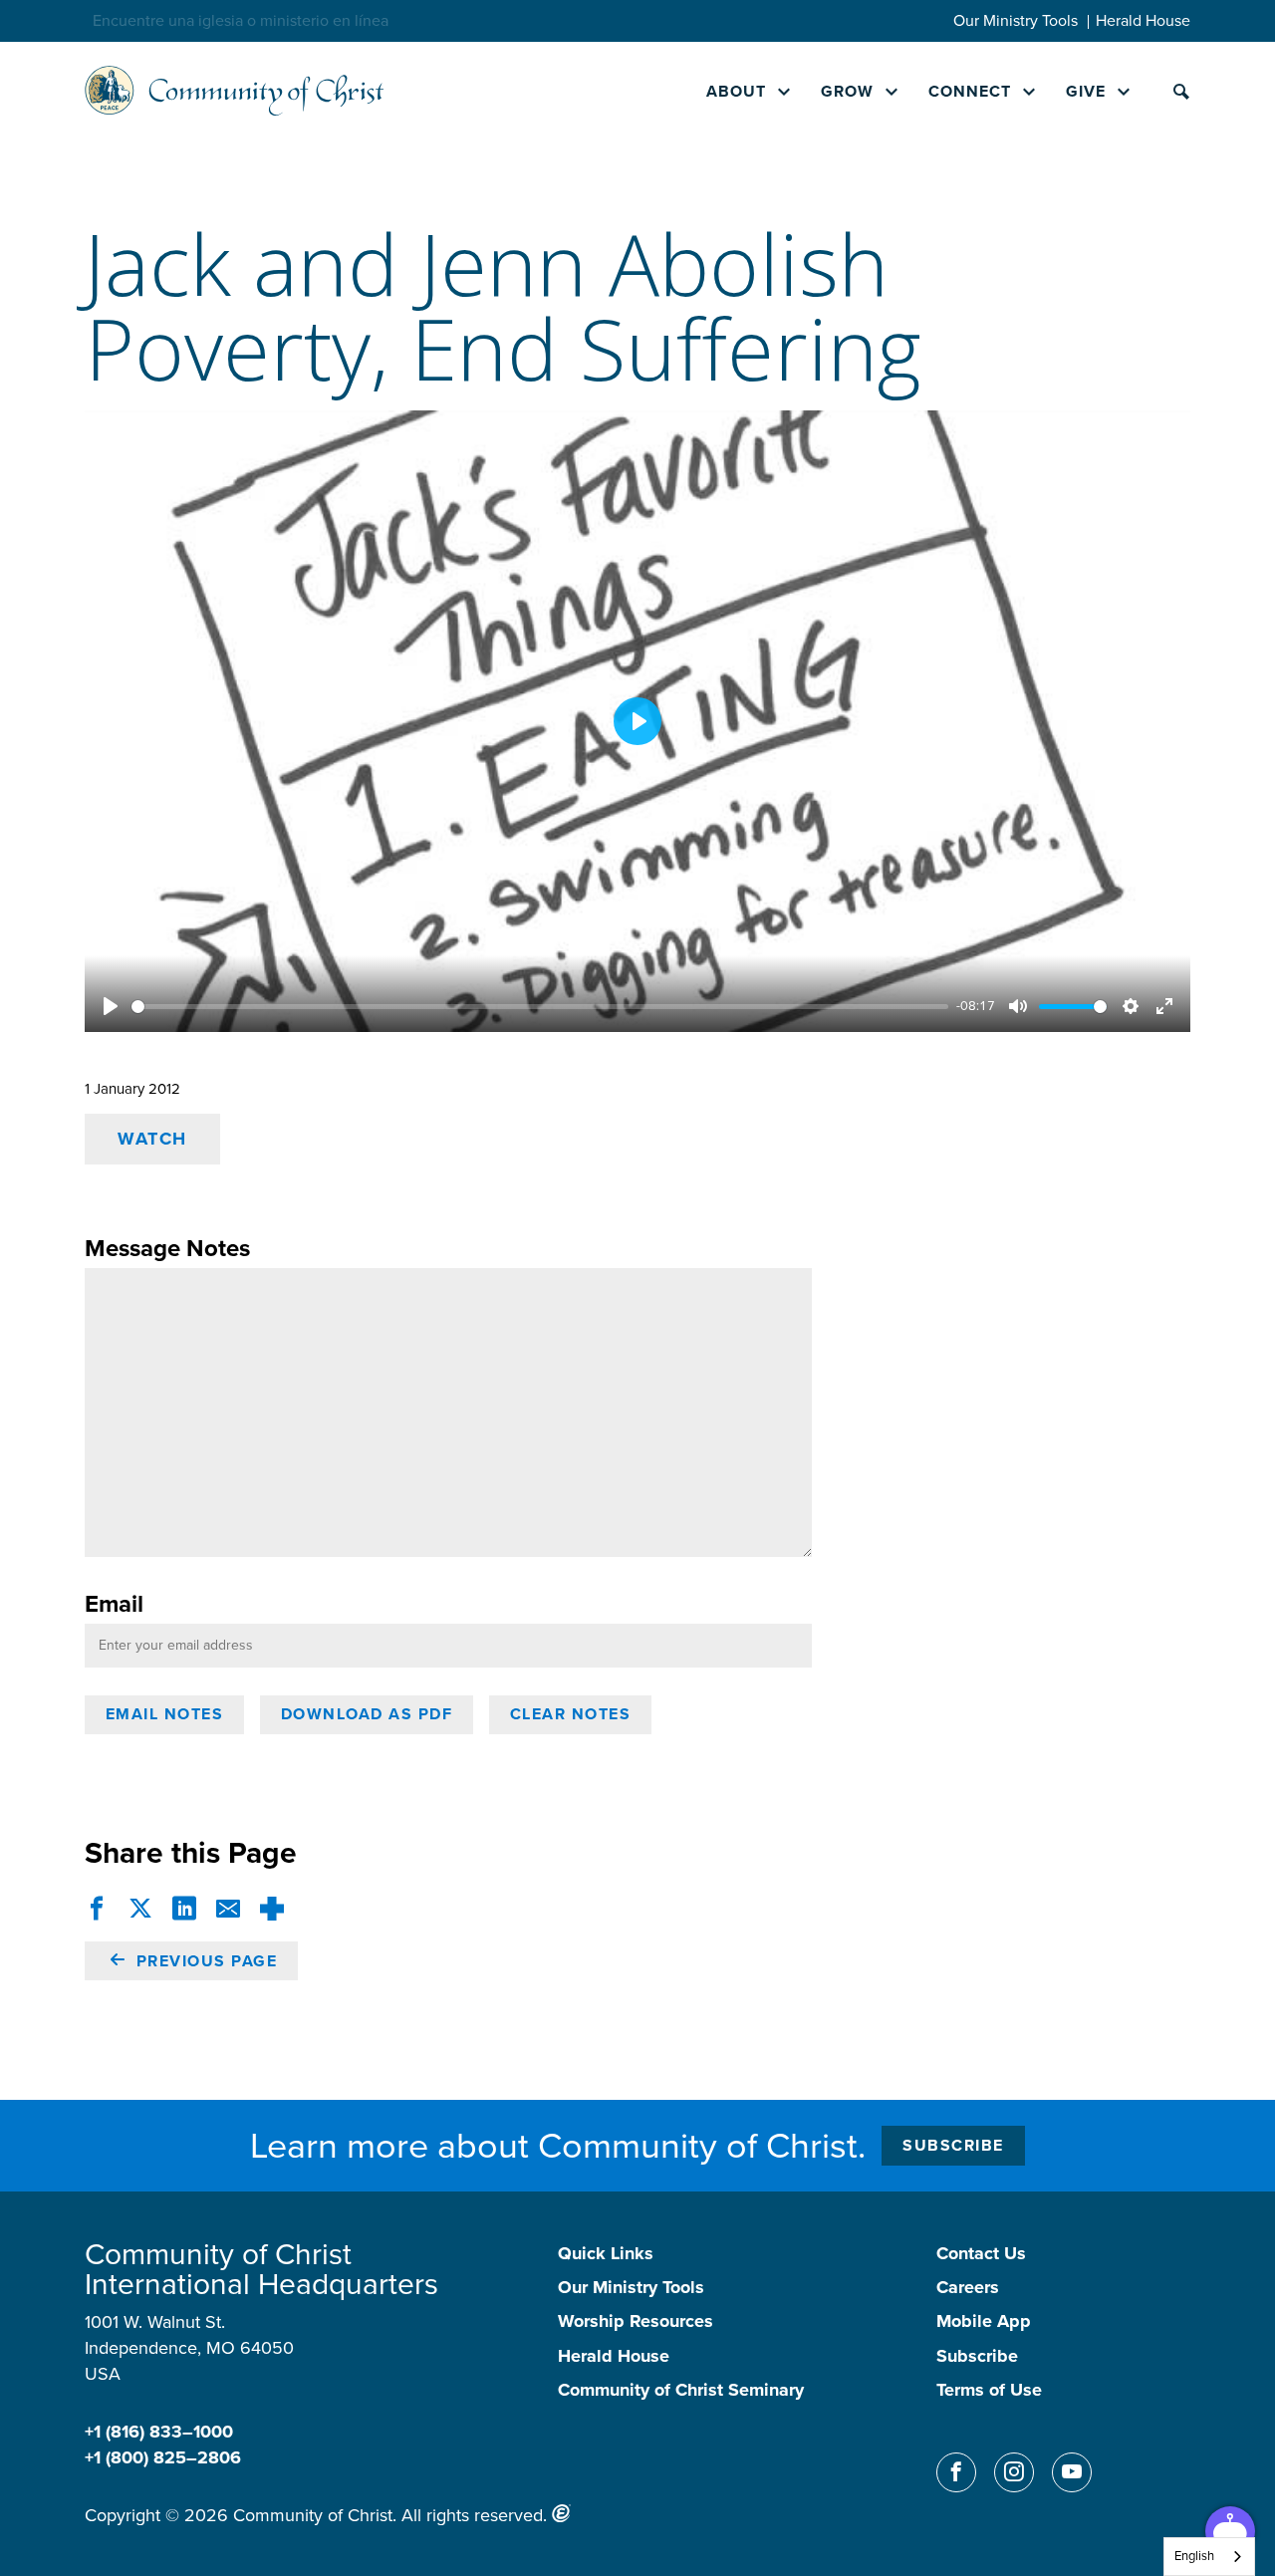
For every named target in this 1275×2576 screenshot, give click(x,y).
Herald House (1143, 20)
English (1194, 2556)
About (736, 91)
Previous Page (204, 1961)
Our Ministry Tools (1016, 20)
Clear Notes (571, 1714)
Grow (847, 91)
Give (1086, 91)
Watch (152, 1139)
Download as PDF (367, 1714)
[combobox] (1209, 2557)
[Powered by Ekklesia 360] (561, 2513)
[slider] (540, 1007)
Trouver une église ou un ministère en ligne (244, 20)
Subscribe (953, 2145)
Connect (970, 91)
